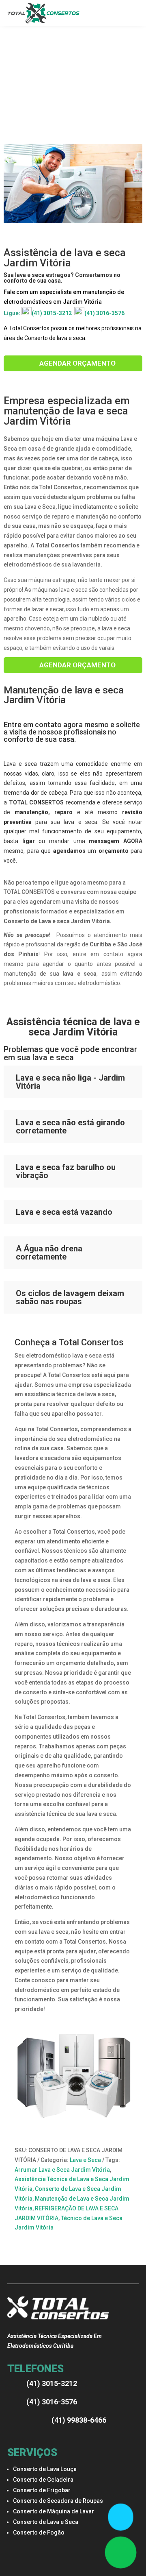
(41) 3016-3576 (104, 313)
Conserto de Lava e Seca (46, 2522)
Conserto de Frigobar (42, 2490)
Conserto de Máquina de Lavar (54, 2511)
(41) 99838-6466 (79, 2420)
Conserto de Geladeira (43, 2480)
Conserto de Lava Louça (45, 2469)
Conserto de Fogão (39, 2532)
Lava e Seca (85, 2160)
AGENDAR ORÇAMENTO (77, 363)
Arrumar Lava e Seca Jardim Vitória (62, 2170)
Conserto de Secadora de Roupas (58, 2501)
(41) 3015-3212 (52, 313)
